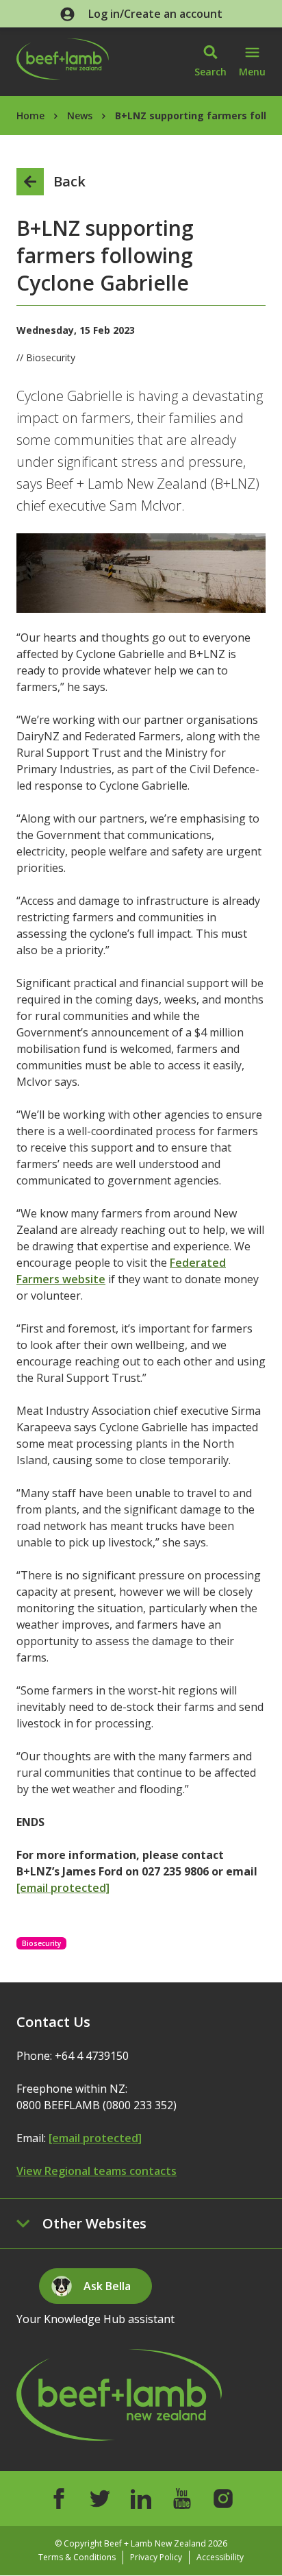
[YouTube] (182, 2499)
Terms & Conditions (77, 2557)
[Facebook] (59, 2499)
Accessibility (220, 2557)
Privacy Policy (156, 2557)
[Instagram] (223, 2499)
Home (30, 116)
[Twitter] (100, 2499)
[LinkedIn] (141, 2499)
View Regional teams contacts (97, 2171)
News (80, 116)
